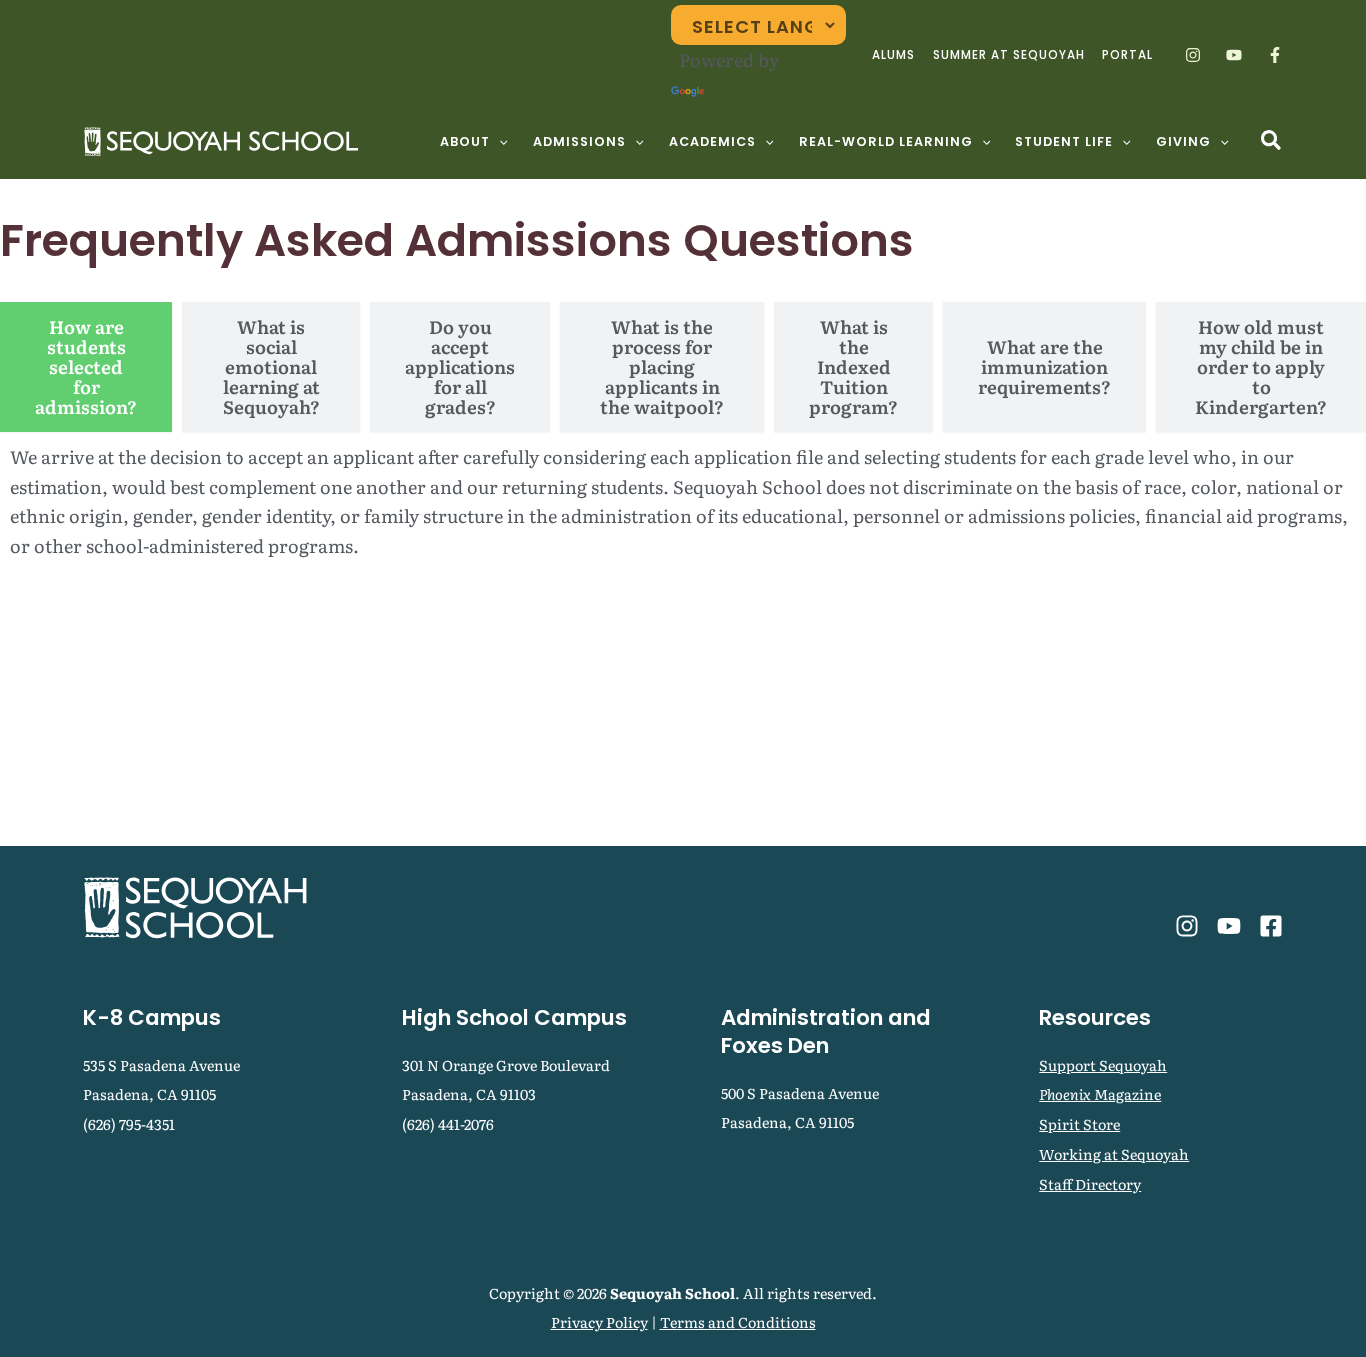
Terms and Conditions (738, 1321)
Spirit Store (1079, 1123)
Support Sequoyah (1103, 1064)
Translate (749, 89)
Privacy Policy (599, 1321)
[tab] (86, 367)
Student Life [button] (1064, 141)
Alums (893, 55)
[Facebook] (1275, 55)
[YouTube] (1234, 55)
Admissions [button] (579, 141)
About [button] (465, 141)
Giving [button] (1183, 141)
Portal (1127, 55)
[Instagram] (1193, 55)
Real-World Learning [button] (886, 141)
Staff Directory (1090, 1183)
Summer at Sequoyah (1009, 55)
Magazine (1100, 1093)
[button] (499, 141)
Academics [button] (712, 141)
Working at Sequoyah (1114, 1153)
